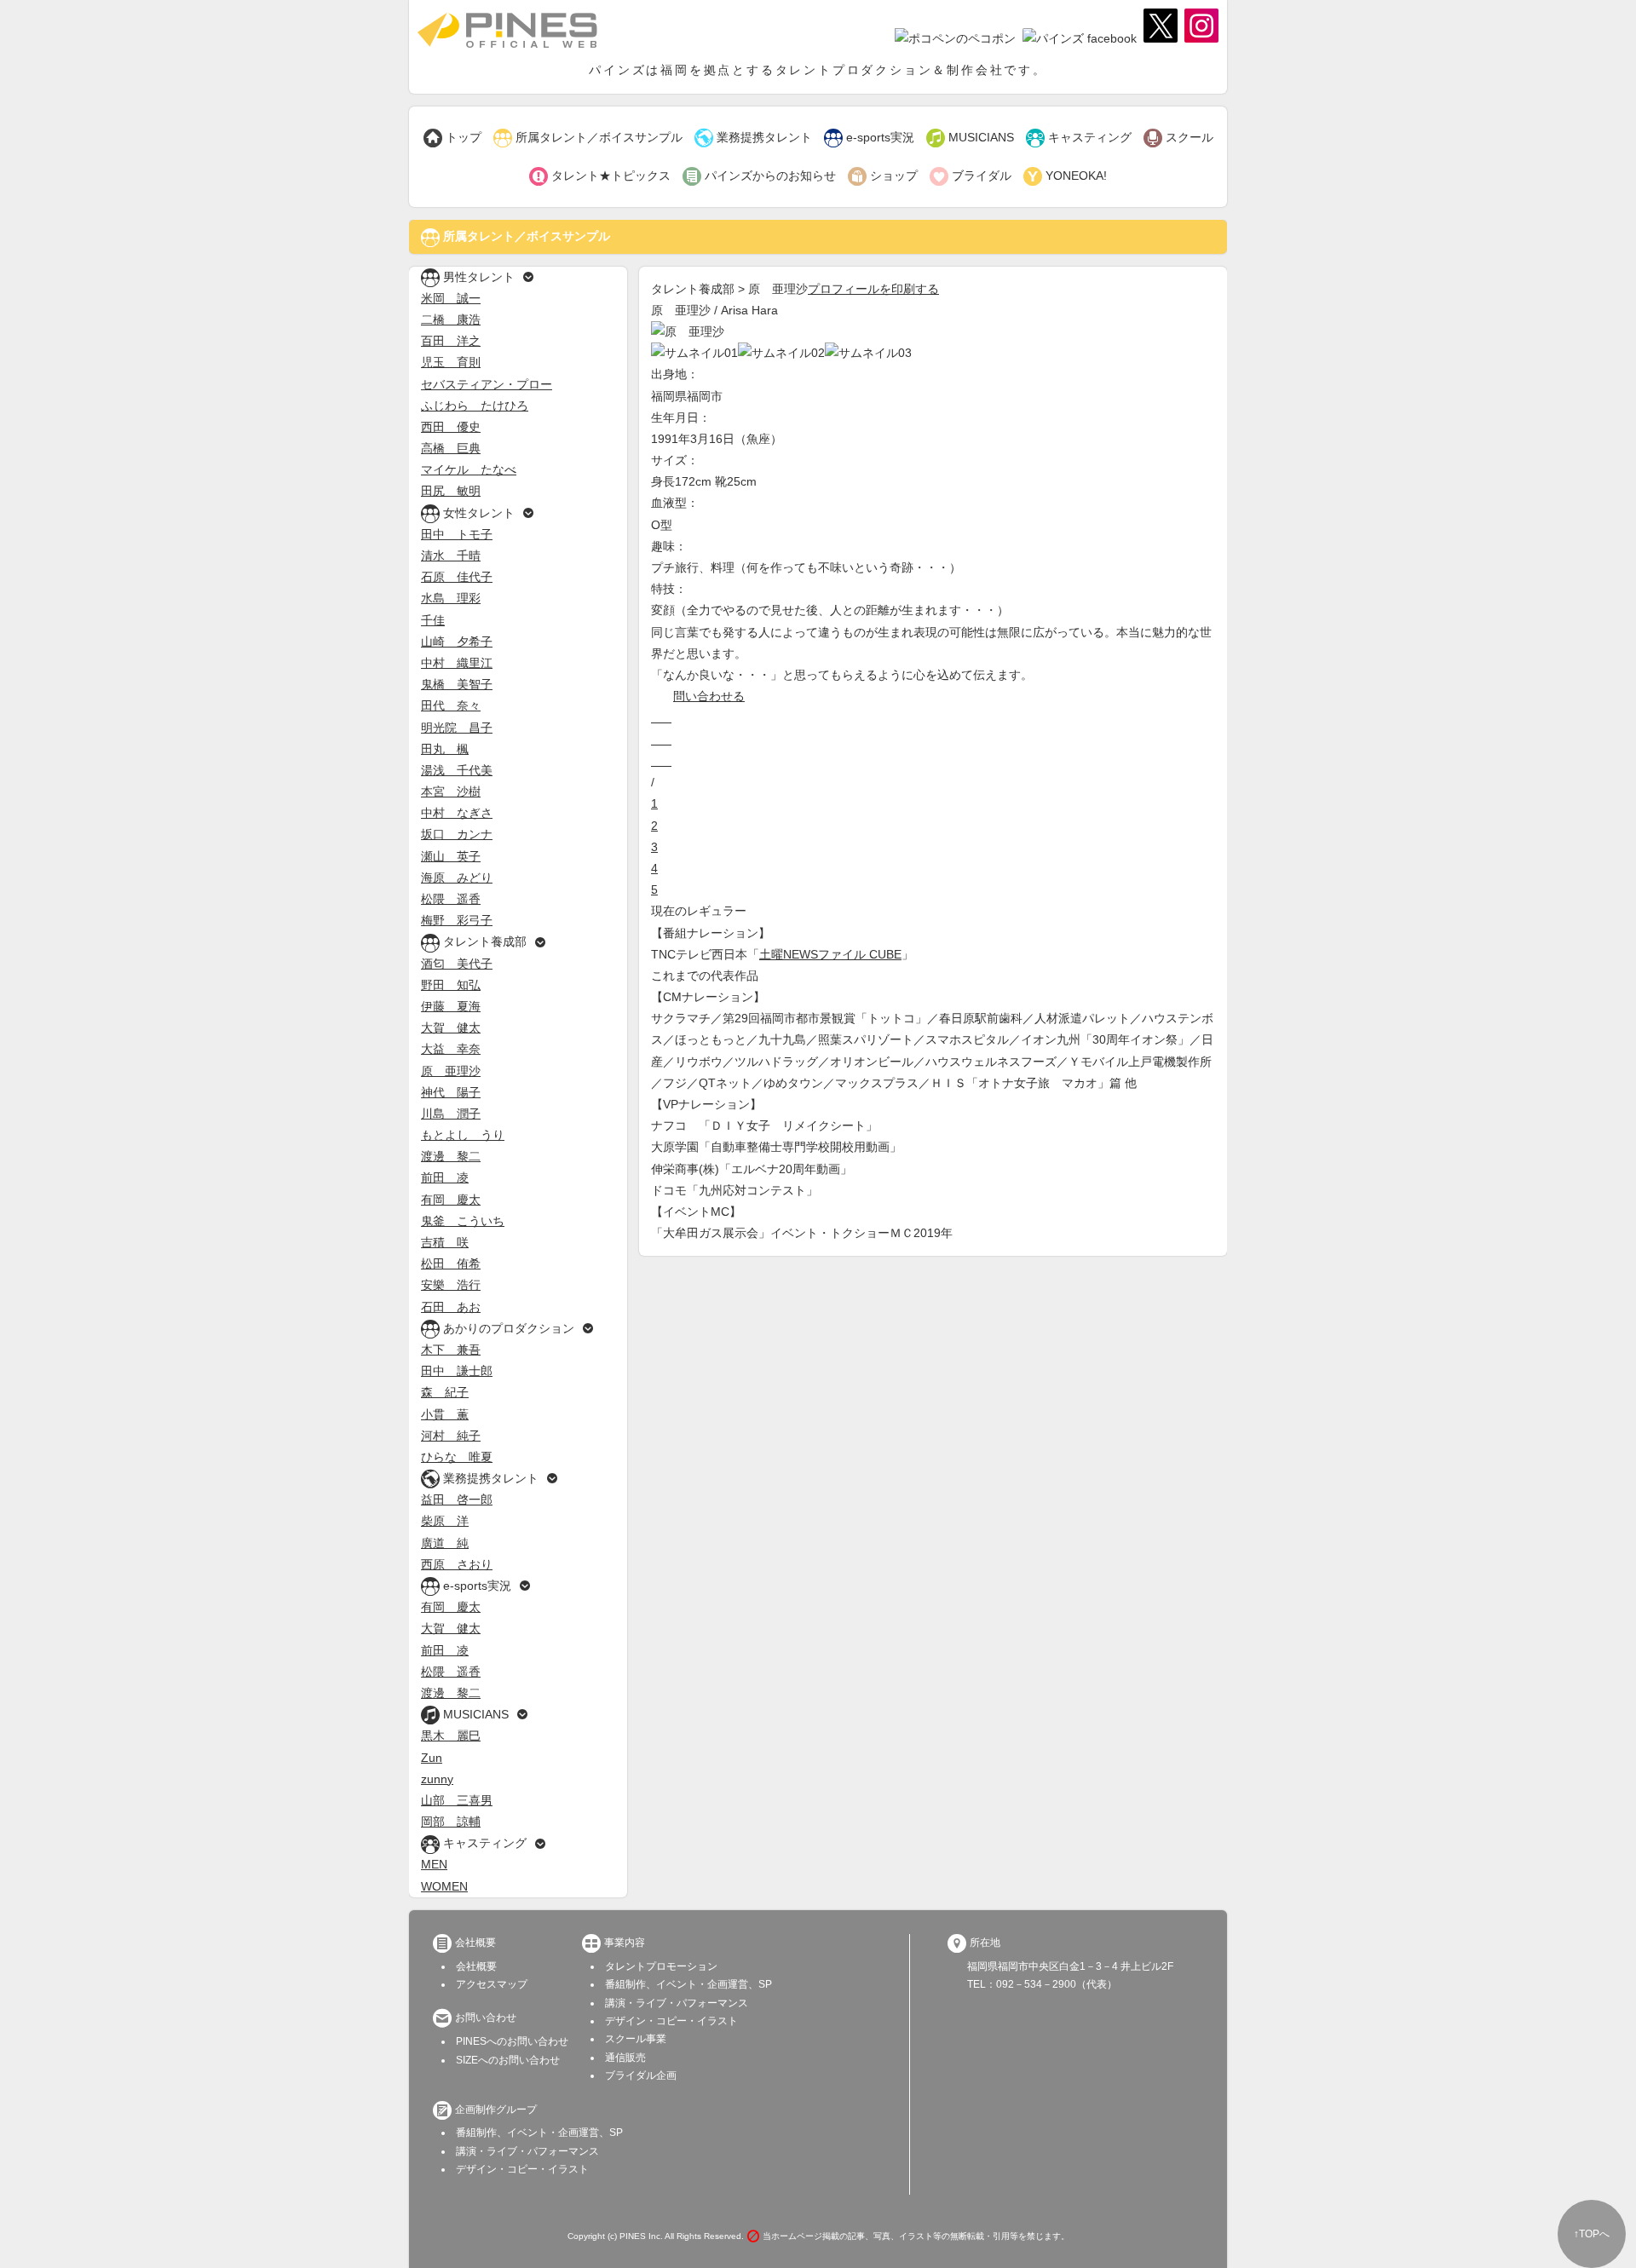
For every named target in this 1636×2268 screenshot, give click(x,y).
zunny (437, 1779)
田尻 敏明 (451, 491)
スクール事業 (636, 2039)
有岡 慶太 (451, 1200)
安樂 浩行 (451, 1285)
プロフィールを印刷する (873, 289)
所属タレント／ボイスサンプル (588, 138)
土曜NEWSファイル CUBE (830, 954)
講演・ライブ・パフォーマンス (677, 2003)
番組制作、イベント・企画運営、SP (688, 1984)
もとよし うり (463, 1135)
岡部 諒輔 (451, 1822)
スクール (1178, 138)
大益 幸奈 (451, 1049)
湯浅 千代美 (457, 770)
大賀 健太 (451, 1028)
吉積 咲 (445, 1242)
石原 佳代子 (457, 577)
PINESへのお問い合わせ (512, 2041)
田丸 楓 (445, 749)
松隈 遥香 (451, 899)
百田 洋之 (451, 341)
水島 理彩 (451, 598)
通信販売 (625, 2058)
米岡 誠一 (451, 298)
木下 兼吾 (451, 1350)
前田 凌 (445, 1177)
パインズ (507, 30)
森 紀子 (445, 1392)
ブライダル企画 (641, 2075)
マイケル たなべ (469, 469)
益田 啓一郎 (457, 1500)
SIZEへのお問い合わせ (508, 2060)
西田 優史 (451, 427)
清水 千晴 (451, 555)
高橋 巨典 (451, 448)
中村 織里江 (457, 663)
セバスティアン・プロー (487, 384)
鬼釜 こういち (463, 1221)
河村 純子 (451, 1436)
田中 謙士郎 (457, 1371)
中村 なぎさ (457, 813)
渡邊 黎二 (451, 1156)
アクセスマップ (492, 1984)
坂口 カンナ (457, 834)
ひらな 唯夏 (457, 1457)
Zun (432, 1758)
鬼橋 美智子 (457, 684)
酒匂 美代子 (457, 964)
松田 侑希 (451, 1264)
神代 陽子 (451, 1092)
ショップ (883, 176)
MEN (434, 1864)
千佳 (433, 620)
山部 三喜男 (457, 1800)
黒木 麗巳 (451, 1736)
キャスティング (1079, 138)
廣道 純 (445, 1543)
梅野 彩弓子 (457, 920)
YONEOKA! (1065, 176)
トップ (452, 138)
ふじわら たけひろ (475, 406)
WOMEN (444, 1886)
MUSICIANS (970, 138)
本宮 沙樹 (451, 791)
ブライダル (971, 176)
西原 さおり (457, 1564)
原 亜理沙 (451, 1071)
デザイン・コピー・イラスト (671, 2021)
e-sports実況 (869, 138)
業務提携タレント (753, 138)
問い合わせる (698, 696)
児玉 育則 (451, 362)
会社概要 (476, 1966)
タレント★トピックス (600, 176)
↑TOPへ (1592, 2234)
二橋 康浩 (451, 319)
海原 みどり (457, 878)
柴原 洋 (445, 1521)
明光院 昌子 (457, 728)
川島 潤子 (451, 1114)
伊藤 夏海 (451, 1006)
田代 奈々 (451, 705)
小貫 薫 (445, 1414)
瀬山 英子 (451, 856)
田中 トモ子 (457, 534)
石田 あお (451, 1307)
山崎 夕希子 (457, 642)
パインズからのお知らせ (759, 176)
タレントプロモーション (661, 1966)
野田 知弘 (451, 985)
